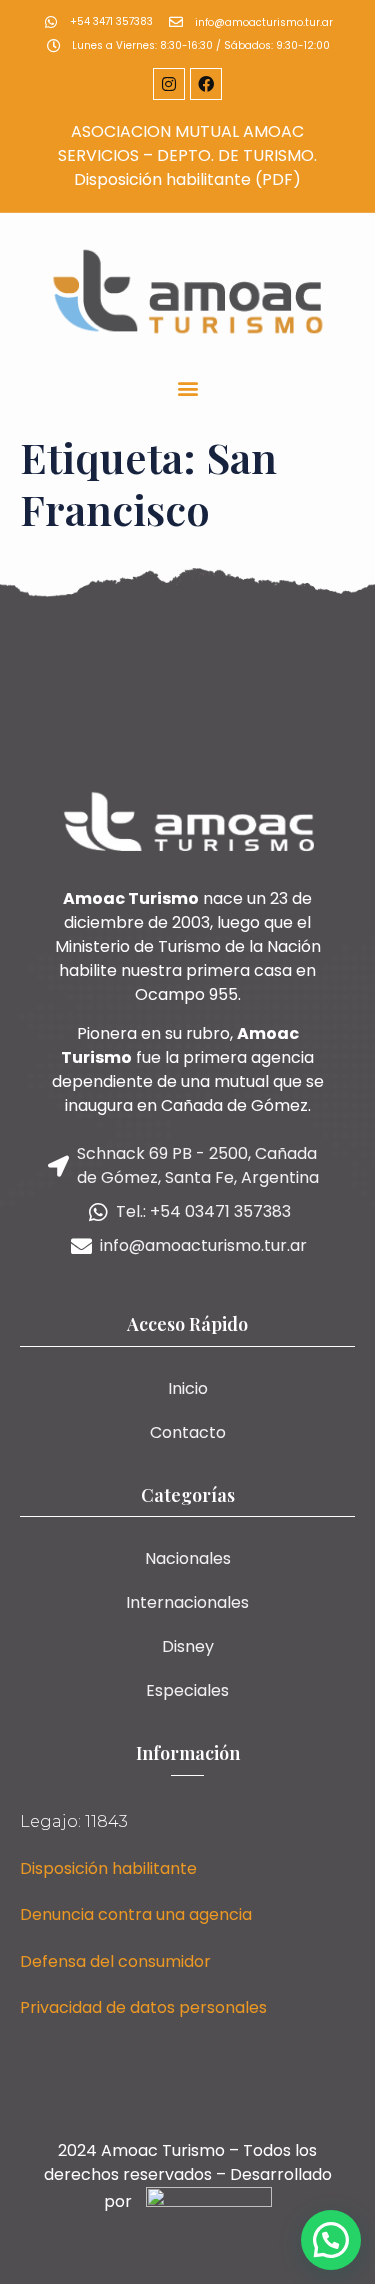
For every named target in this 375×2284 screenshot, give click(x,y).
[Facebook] (206, 84)
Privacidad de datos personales (143, 2007)
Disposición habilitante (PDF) (187, 179)
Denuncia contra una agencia (136, 1914)
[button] (187, 387)
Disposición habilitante (108, 1868)
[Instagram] (169, 84)
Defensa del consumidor (115, 1961)
